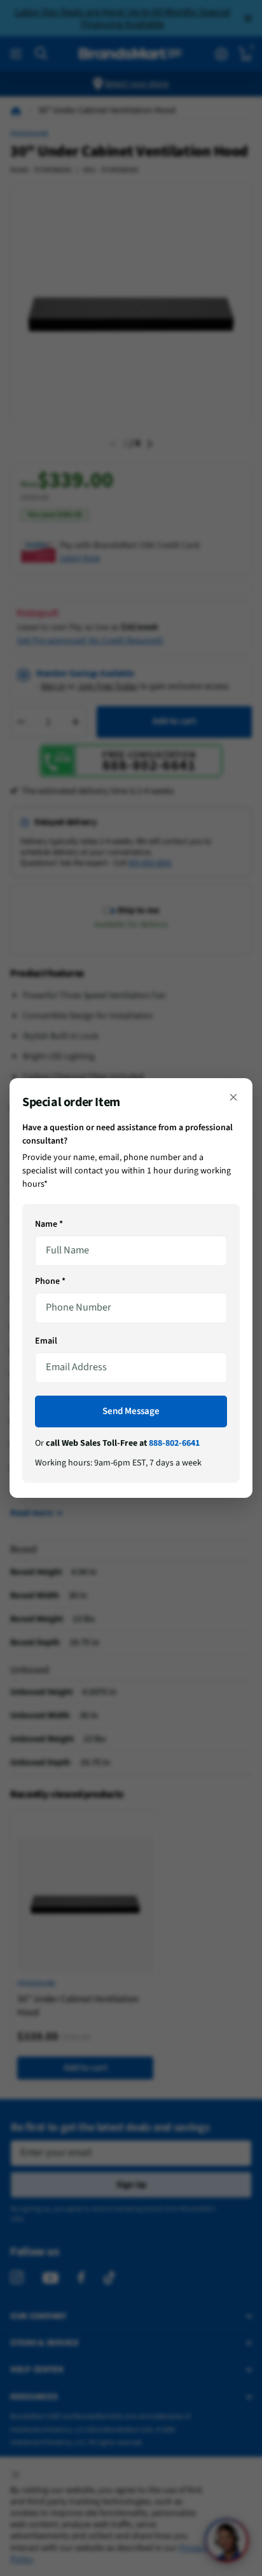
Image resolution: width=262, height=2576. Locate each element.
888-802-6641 (174, 1443)
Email (46, 1341)
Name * (49, 1224)
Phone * (50, 1281)
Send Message (131, 1411)
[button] (233, 1097)
